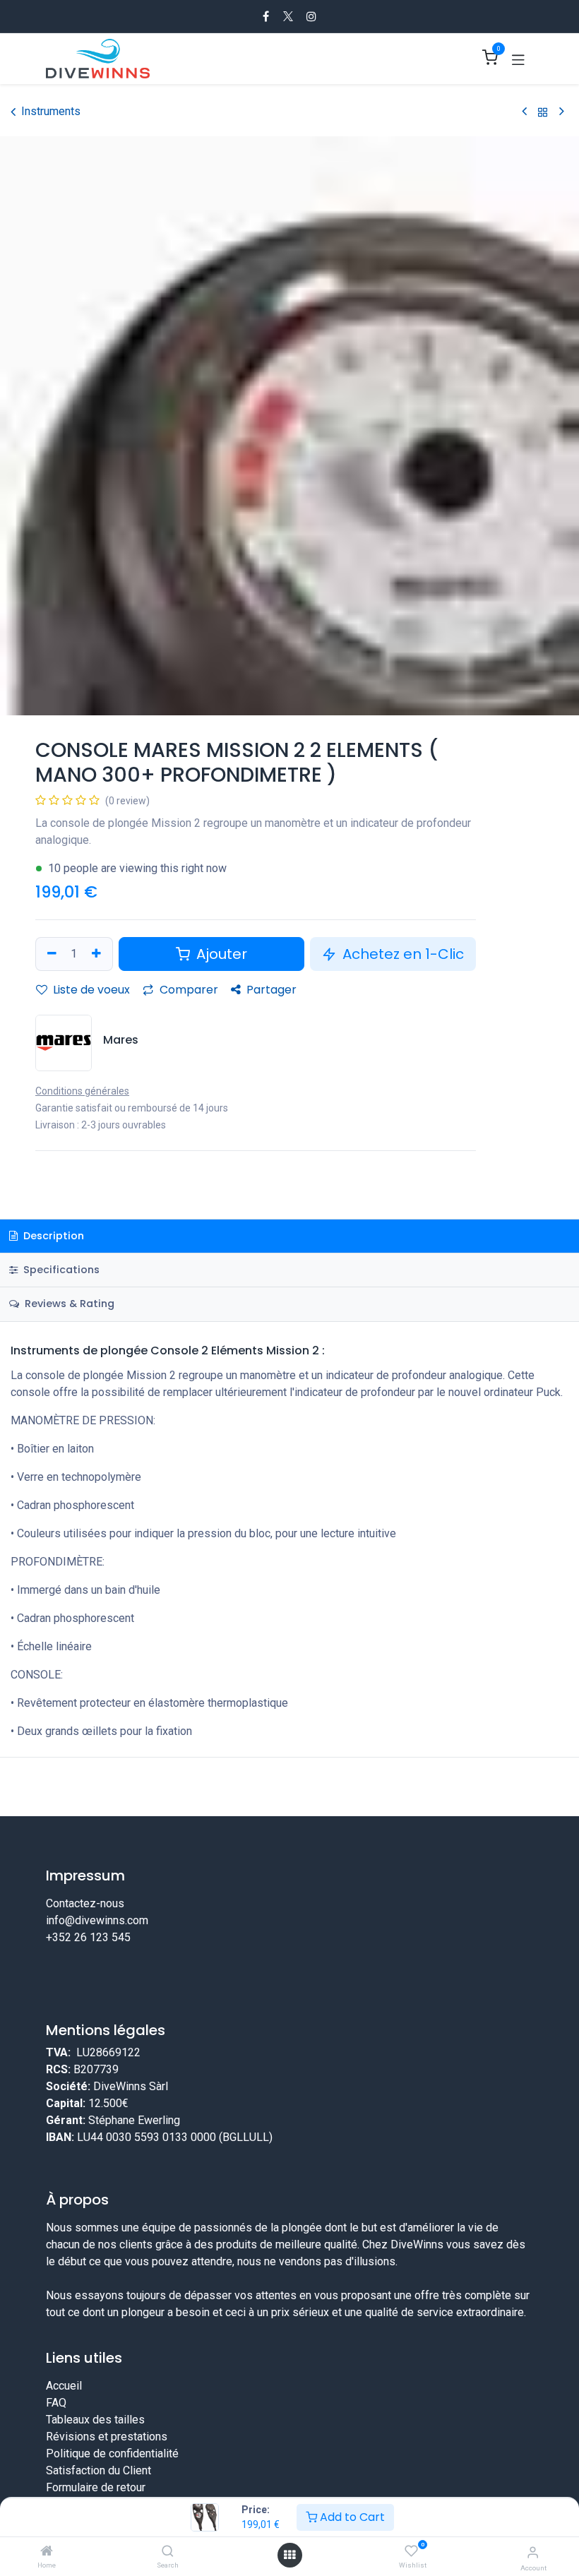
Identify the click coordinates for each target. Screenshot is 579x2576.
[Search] (168, 2552)
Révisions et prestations (107, 2437)
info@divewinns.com (97, 1920)
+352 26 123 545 (88, 1937)
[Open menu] (289, 2555)
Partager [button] (270, 990)
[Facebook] (266, 16)
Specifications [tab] (60, 1270)
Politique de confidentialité (112, 2453)
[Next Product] (562, 112)
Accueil (64, 2386)
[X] (288, 16)
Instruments (51, 111)
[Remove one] (50, 954)
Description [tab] (52, 1236)
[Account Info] (533, 2552)
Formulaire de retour (96, 2487)
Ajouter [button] (220, 954)
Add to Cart (351, 2517)
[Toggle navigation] (518, 59)
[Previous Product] (524, 112)
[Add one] (98, 954)
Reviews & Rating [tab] (68, 1304)
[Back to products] (543, 112)
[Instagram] (311, 16)
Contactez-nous (85, 1903)
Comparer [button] (187, 990)
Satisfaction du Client (99, 2470)
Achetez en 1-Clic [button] (401, 954)
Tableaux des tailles (95, 2420)
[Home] (47, 2552)
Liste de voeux (90, 990)
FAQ (56, 2403)
